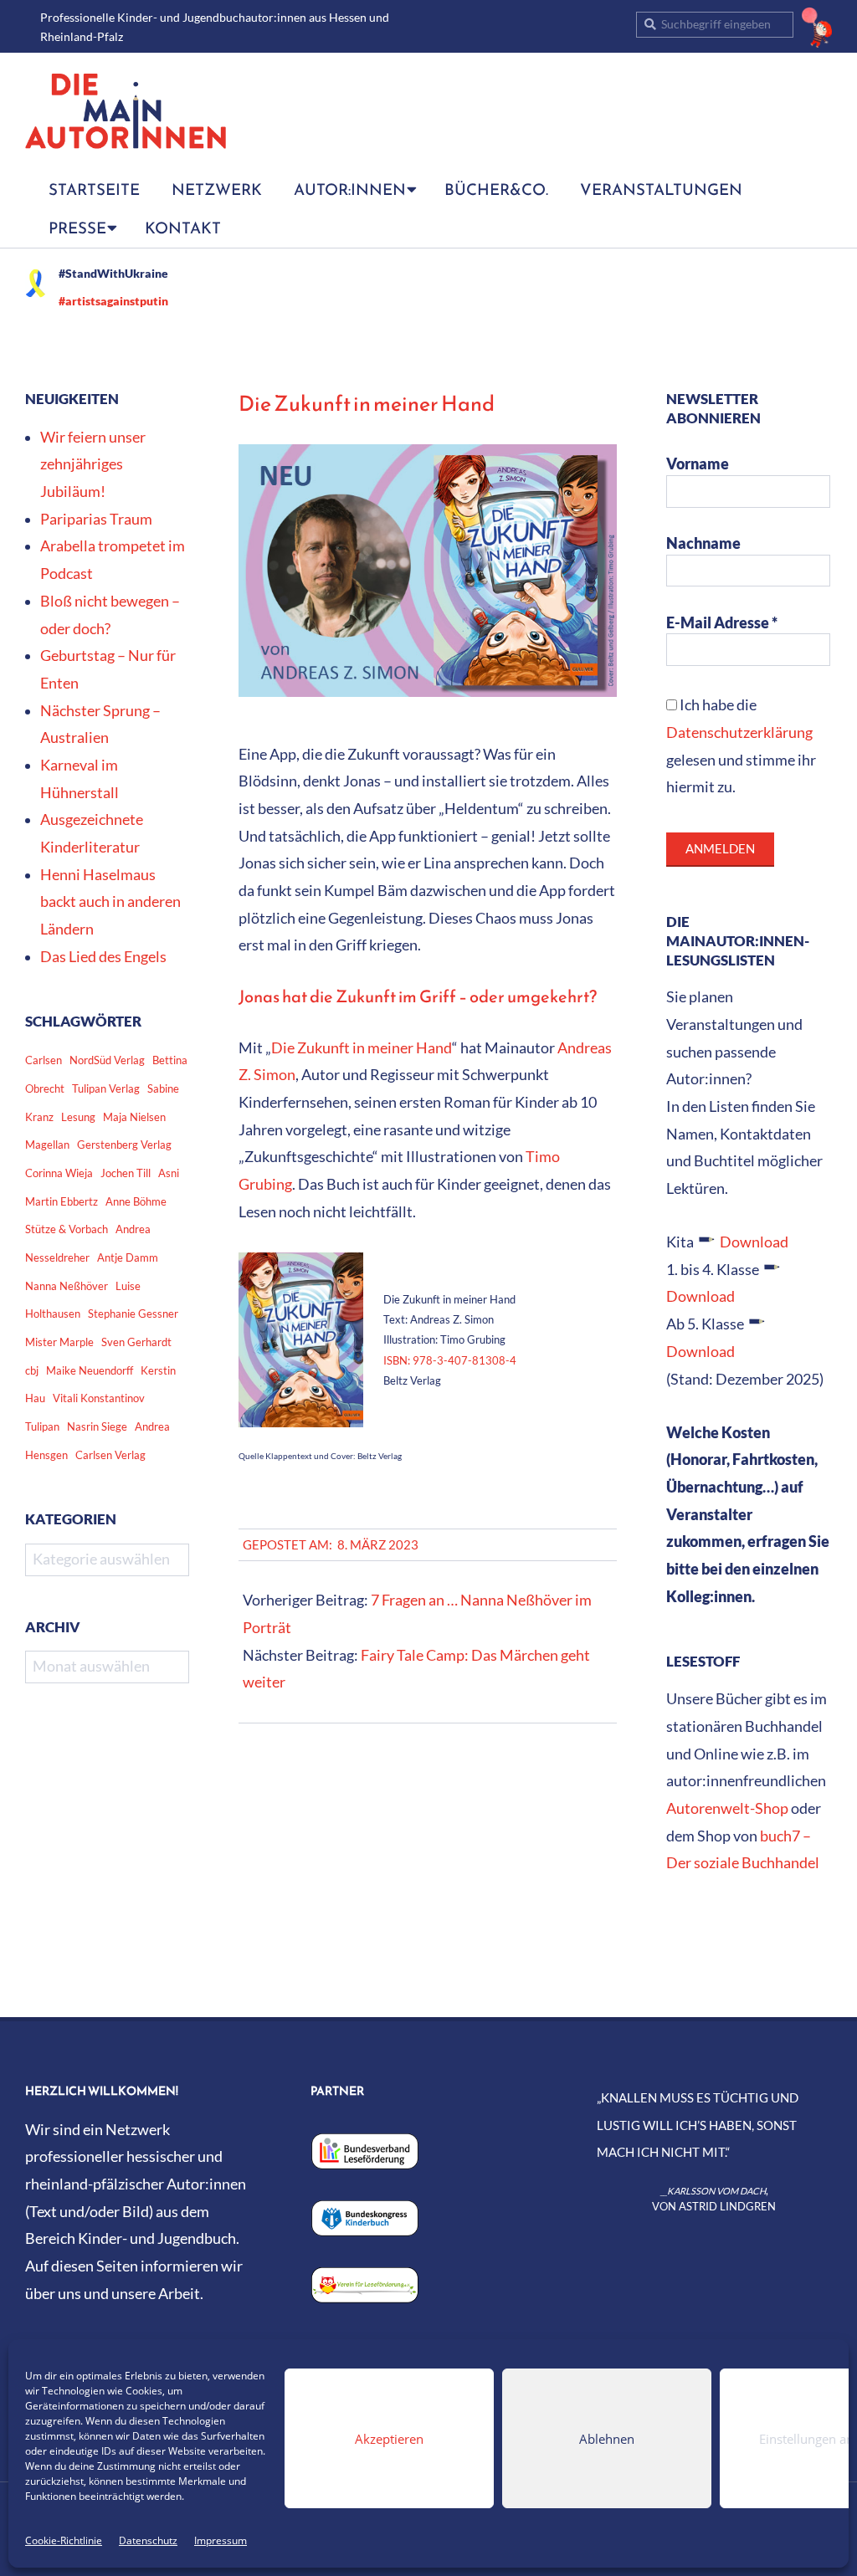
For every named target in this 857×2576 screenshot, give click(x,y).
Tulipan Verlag (106, 1088)
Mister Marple (59, 1342)
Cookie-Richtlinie (64, 2540)
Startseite (94, 189)
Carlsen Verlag (110, 1455)
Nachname (703, 543)
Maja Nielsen (134, 1117)
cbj (32, 1370)
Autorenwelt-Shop (727, 1808)
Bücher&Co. (496, 189)
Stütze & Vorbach (67, 1229)
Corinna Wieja (59, 1173)
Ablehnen (607, 2439)
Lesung (78, 1117)
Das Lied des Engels (103, 957)
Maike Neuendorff (90, 1370)
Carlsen (44, 1060)
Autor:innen (350, 189)
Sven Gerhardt (136, 1342)
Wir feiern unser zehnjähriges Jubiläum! (93, 464)
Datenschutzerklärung (739, 732)
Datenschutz (148, 2540)
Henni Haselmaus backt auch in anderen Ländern (110, 902)
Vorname (698, 464)
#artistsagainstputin (113, 301)
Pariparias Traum (96, 519)
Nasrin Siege (97, 1426)
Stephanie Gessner (133, 1314)
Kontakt (183, 228)
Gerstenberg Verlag (124, 1145)
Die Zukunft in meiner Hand (362, 1048)
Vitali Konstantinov (99, 1398)
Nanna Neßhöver (67, 1286)
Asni (169, 1173)
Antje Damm (128, 1257)
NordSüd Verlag (107, 1060)
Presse (77, 228)
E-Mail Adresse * (722, 623)
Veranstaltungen (661, 189)
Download (754, 1242)
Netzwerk (217, 189)
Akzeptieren (389, 2439)
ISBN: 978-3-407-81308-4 (450, 1360)
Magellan (47, 1145)
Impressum (221, 2540)
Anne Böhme (136, 1201)
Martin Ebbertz (62, 1201)
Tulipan (42, 1426)
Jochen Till (126, 1173)
